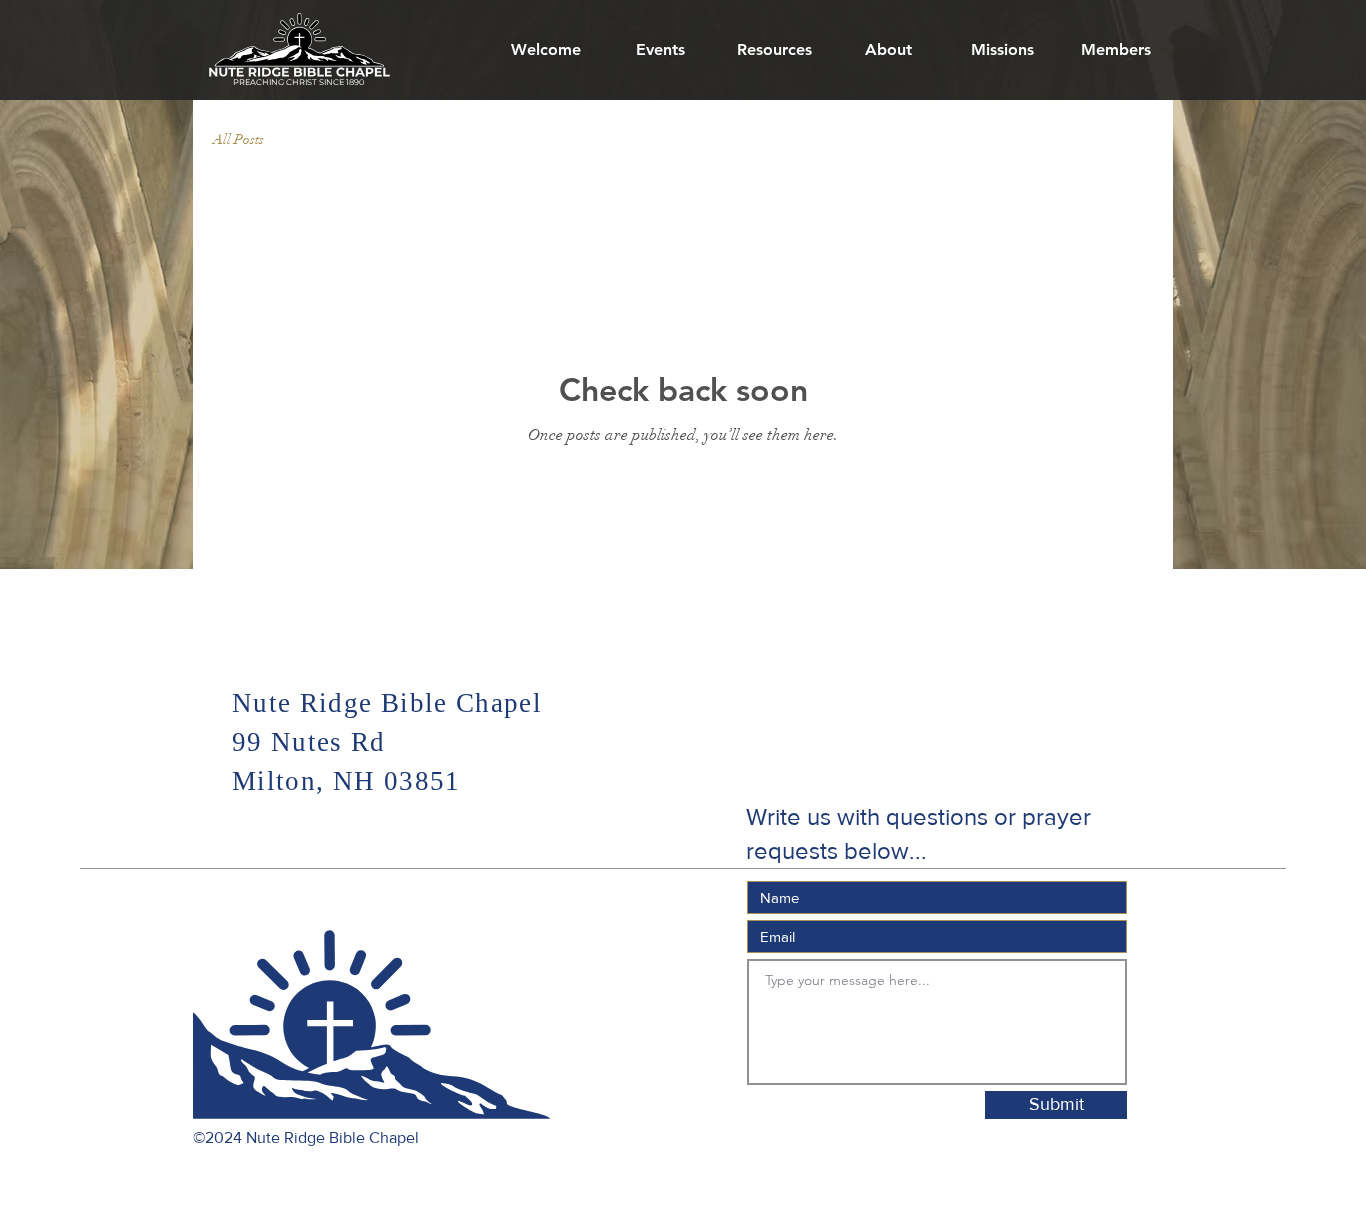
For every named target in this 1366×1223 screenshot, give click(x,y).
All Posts (238, 139)
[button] (888, 50)
